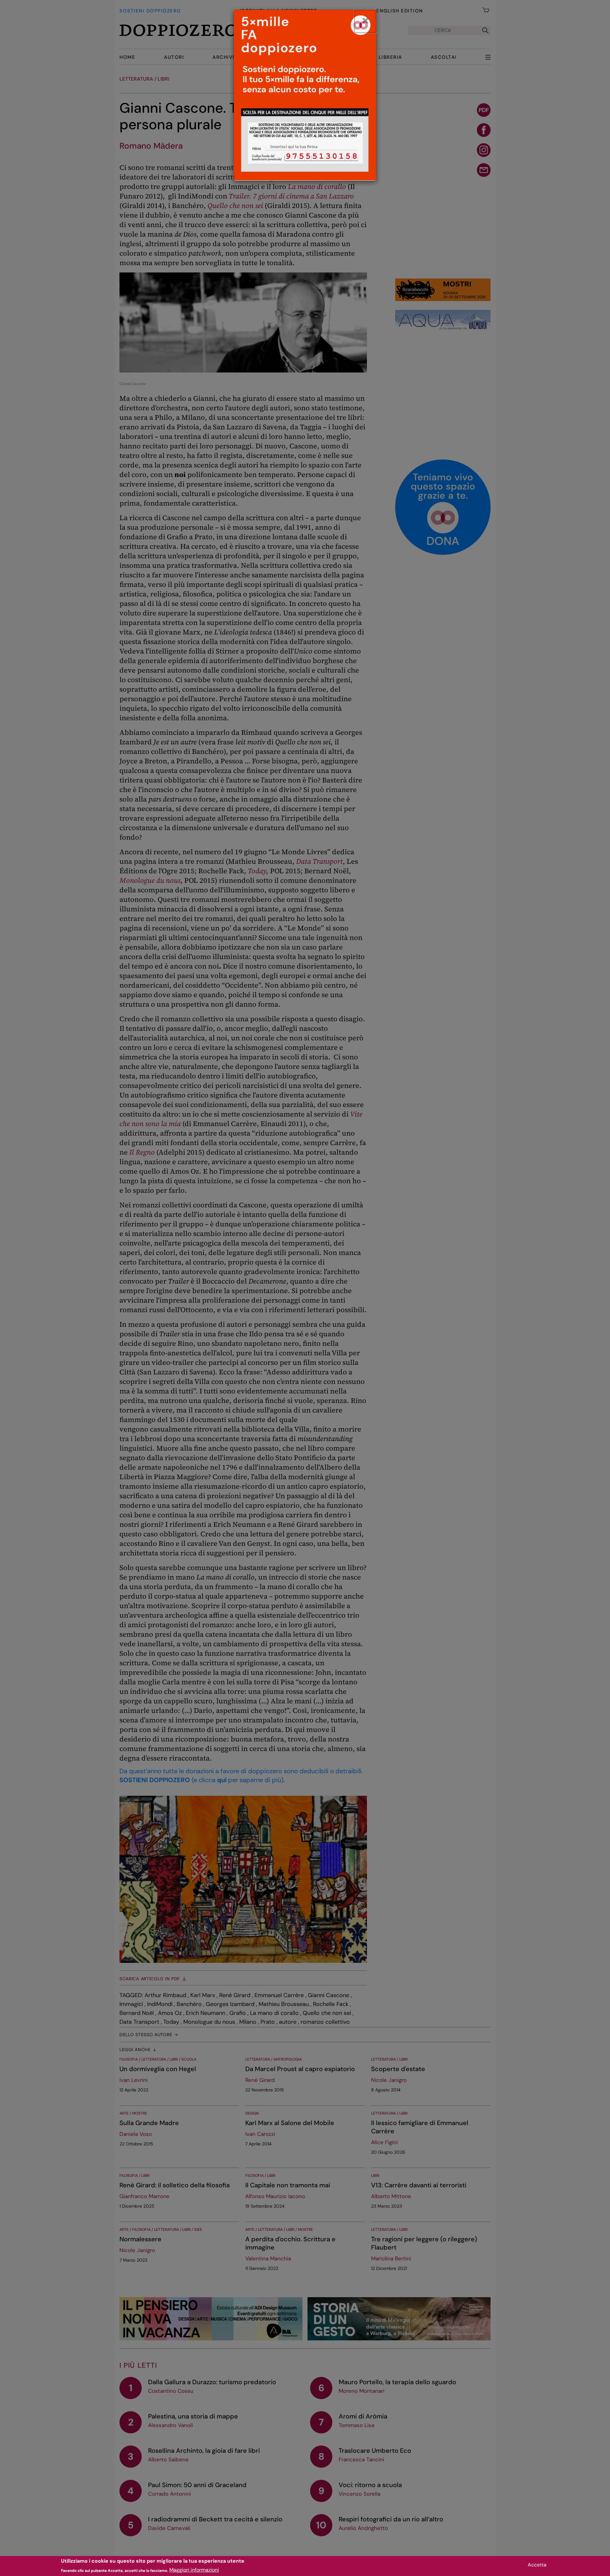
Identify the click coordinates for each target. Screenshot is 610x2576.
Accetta (537, 2565)
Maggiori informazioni (194, 2570)
